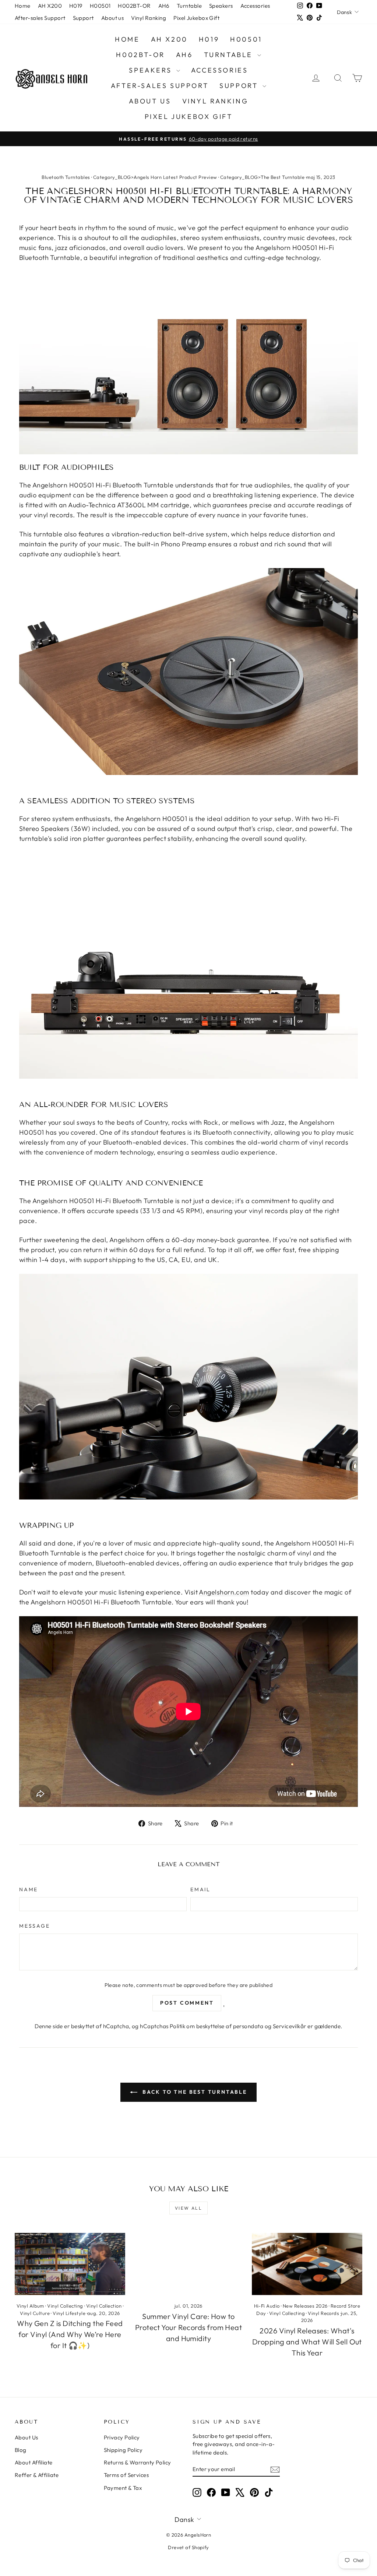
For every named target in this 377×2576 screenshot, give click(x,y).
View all (188, 2208)
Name (29, 1889)
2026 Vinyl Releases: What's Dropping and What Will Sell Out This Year (307, 2342)
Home (23, 6)
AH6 (164, 6)
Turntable (189, 6)
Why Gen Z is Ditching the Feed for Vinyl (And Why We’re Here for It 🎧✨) (70, 2334)
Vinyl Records (323, 2313)
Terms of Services (126, 2475)
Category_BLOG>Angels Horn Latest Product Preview (155, 177)
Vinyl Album (30, 2306)
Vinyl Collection (104, 2306)
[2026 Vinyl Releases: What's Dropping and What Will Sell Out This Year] (307, 2264)
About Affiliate (34, 2462)
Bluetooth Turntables (66, 177)
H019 (76, 6)
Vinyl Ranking (149, 18)
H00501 (100, 6)
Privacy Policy (122, 2437)
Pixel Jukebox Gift (196, 18)
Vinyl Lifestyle (69, 2313)
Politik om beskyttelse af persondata (216, 2026)
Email (200, 1889)
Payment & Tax (123, 2488)
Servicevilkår (290, 2026)
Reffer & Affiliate (37, 2475)
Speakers (221, 6)
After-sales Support (40, 18)
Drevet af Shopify (188, 2547)
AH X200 (50, 6)
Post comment (187, 2003)
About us (113, 18)
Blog (21, 2450)
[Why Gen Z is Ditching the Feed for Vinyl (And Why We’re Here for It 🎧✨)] (70, 2264)
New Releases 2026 (305, 2306)
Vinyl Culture (35, 2313)
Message (35, 1926)
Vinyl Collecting (65, 2306)
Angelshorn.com (224, 1592)
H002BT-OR (134, 6)
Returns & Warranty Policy (138, 2462)
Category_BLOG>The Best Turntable (262, 177)
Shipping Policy (123, 2450)
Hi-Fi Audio (267, 2306)
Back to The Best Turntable (194, 2092)
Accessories (255, 6)
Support (83, 18)
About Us (27, 2437)
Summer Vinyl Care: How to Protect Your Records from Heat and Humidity (189, 2327)
